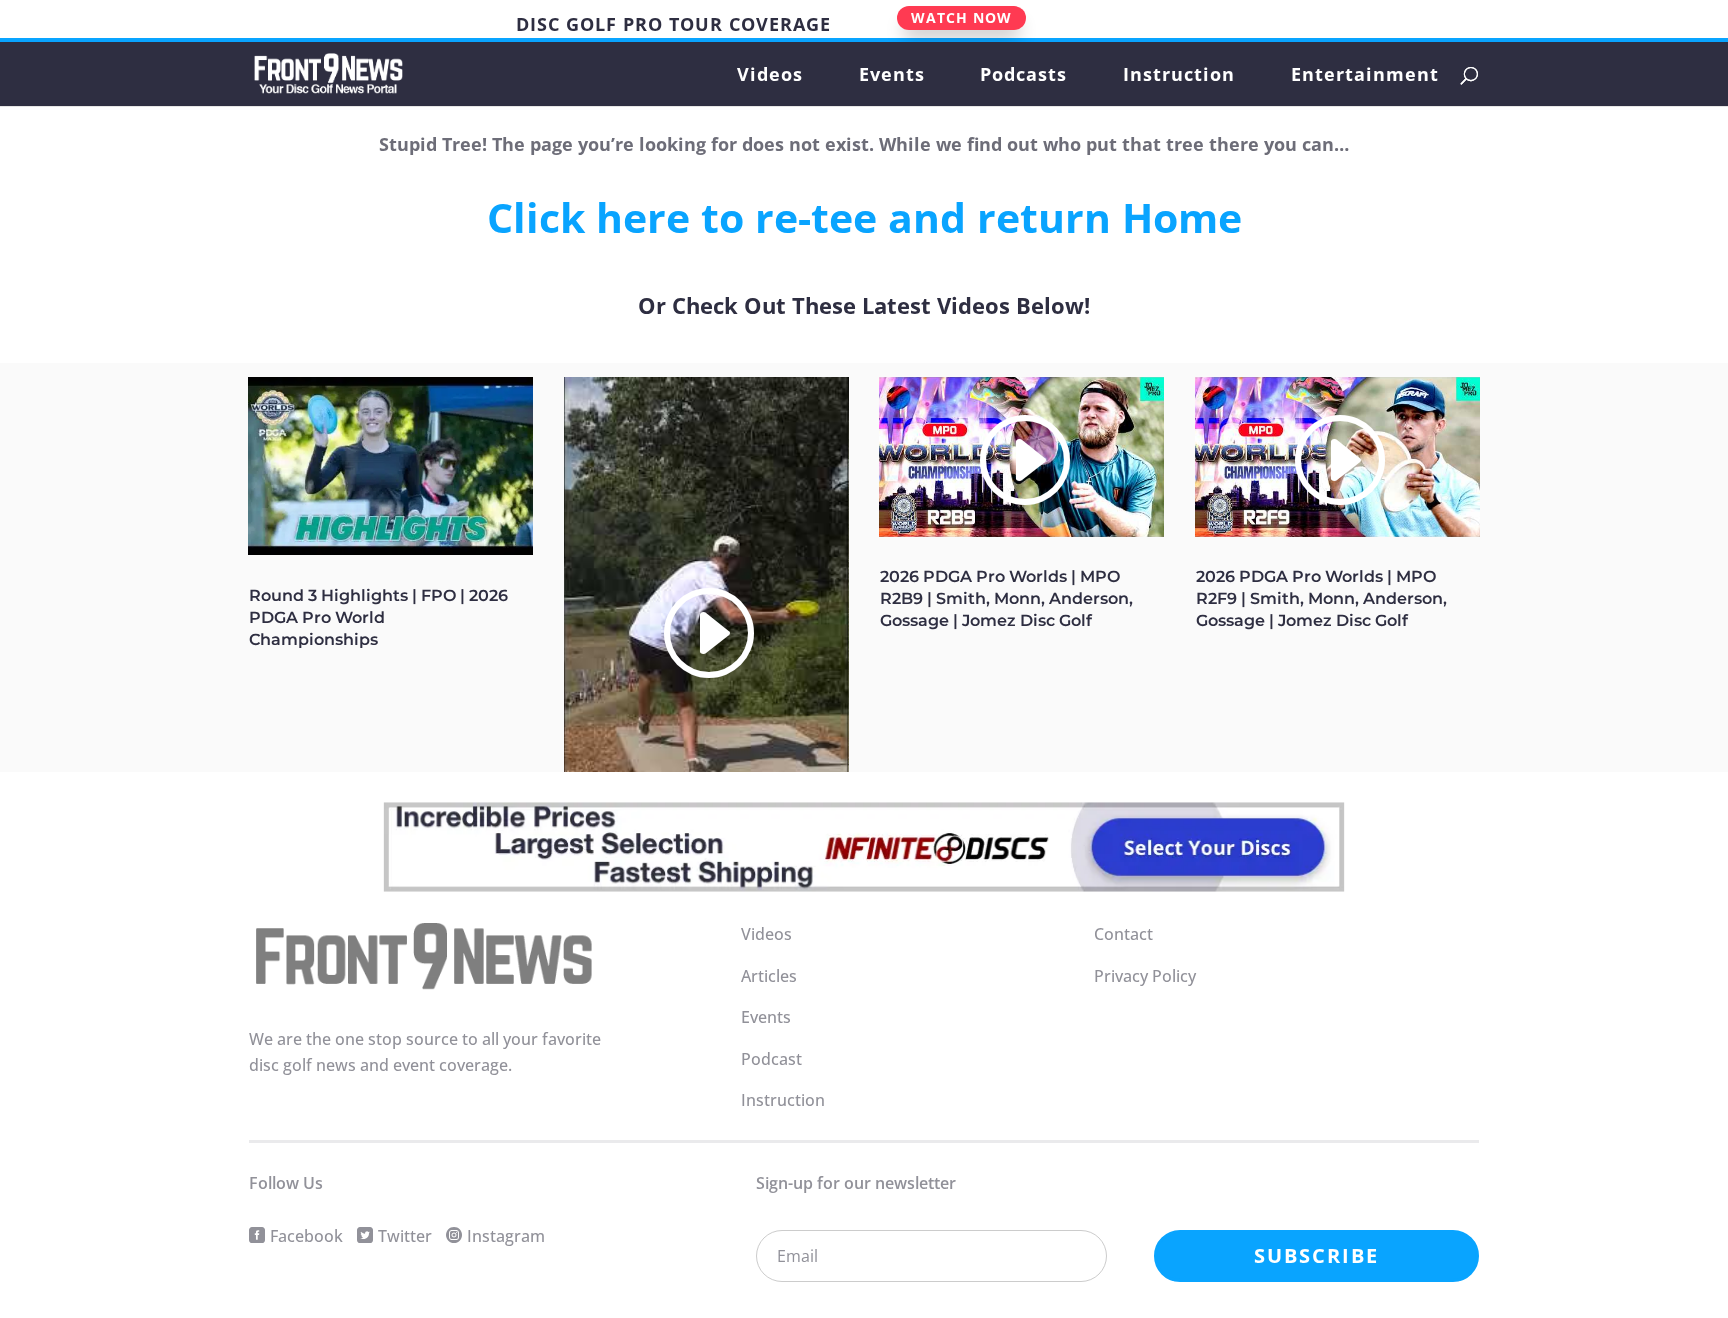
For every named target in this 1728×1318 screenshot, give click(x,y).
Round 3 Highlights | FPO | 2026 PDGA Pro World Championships (378, 617)
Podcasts (1023, 76)
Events (892, 76)
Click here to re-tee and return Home (864, 217)
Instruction (1179, 76)
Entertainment (1365, 76)
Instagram (506, 1236)
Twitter (405, 1236)
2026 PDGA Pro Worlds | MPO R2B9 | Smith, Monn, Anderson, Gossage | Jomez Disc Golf (1006, 598)
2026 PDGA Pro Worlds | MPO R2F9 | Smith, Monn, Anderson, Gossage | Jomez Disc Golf (1321, 598)
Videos (770, 76)
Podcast (771, 1059)
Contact (1123, 934)
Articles (769, 976)
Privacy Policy (1145, 976)
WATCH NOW (961, 17)
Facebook (306, 1236)
